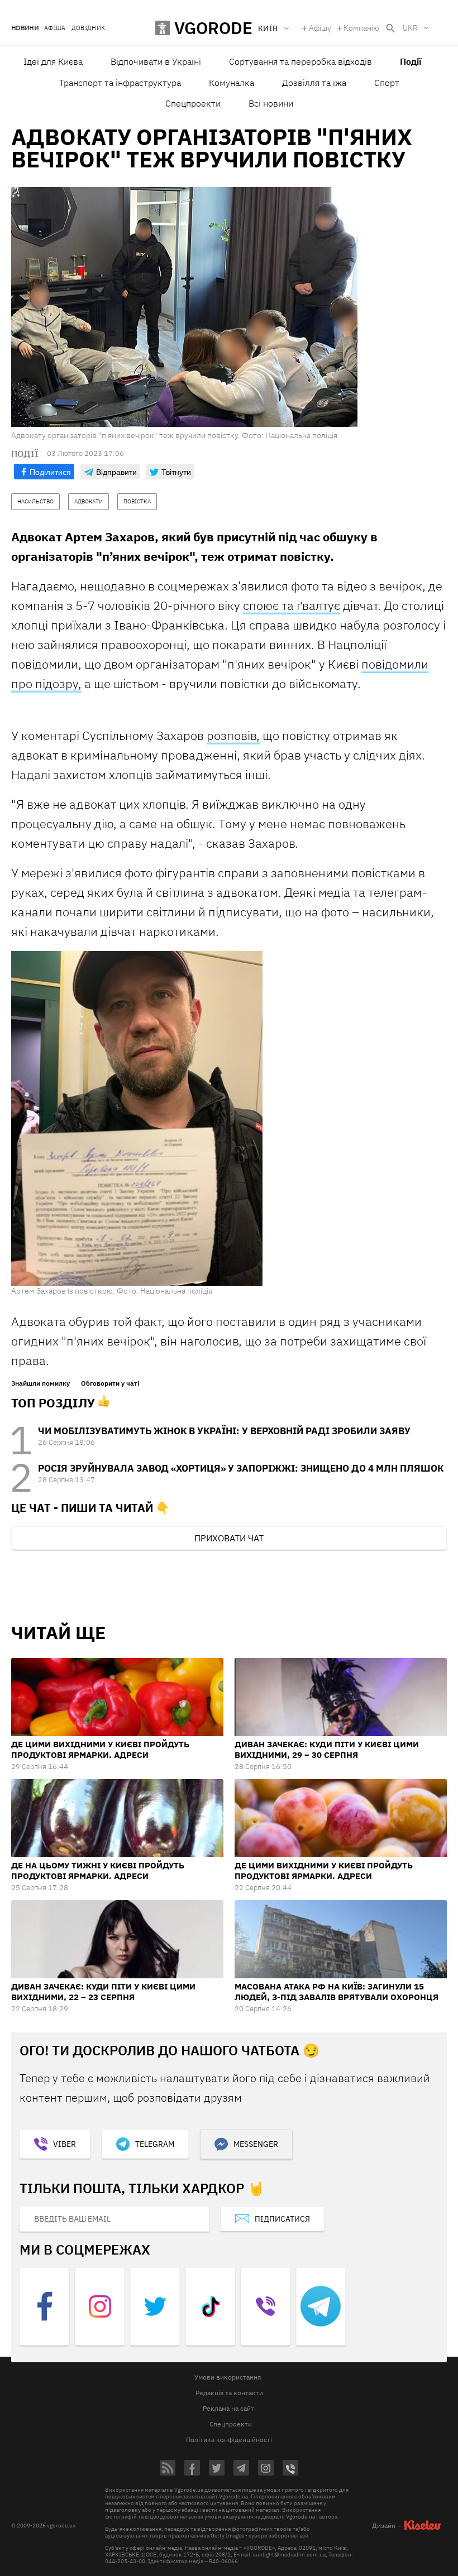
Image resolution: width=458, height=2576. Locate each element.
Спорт (387, 83)
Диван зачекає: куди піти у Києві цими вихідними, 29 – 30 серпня (327, 1750)
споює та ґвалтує (292, 605)
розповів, (233, 735)
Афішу (320, 28)
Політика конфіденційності (229, 2440)
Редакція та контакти (229, 2393)
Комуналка (232, 83)
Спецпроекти (193, 103)
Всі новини (271, 103)
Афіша (55, 28)
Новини (25, 28)
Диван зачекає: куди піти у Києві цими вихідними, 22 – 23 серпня (103, 1992)
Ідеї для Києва (53, 61)
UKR (410, 28)
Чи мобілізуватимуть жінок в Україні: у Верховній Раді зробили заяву (224, 1431)
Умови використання (228, 2377)
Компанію (361, 28)
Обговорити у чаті (110, 1383)
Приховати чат (229, 1538)
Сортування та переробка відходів (300, 61)
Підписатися (282, 2219)
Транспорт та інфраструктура (120, 83)
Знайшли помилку (40, 1383)
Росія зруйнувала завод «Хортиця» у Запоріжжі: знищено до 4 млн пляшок (241, 1468)
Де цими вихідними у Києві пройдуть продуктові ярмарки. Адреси (100, 1750)
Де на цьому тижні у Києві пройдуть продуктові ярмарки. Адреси (98, 1871)
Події (411, 61)
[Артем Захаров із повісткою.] (137, 1118)
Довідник (89, 28)
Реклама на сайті (229, 2408)
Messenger (256, 2144)
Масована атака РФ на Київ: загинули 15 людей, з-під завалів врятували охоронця (337, 1992)
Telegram (155, 2144)
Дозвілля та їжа (314, 83)
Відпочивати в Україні (156, 61)
